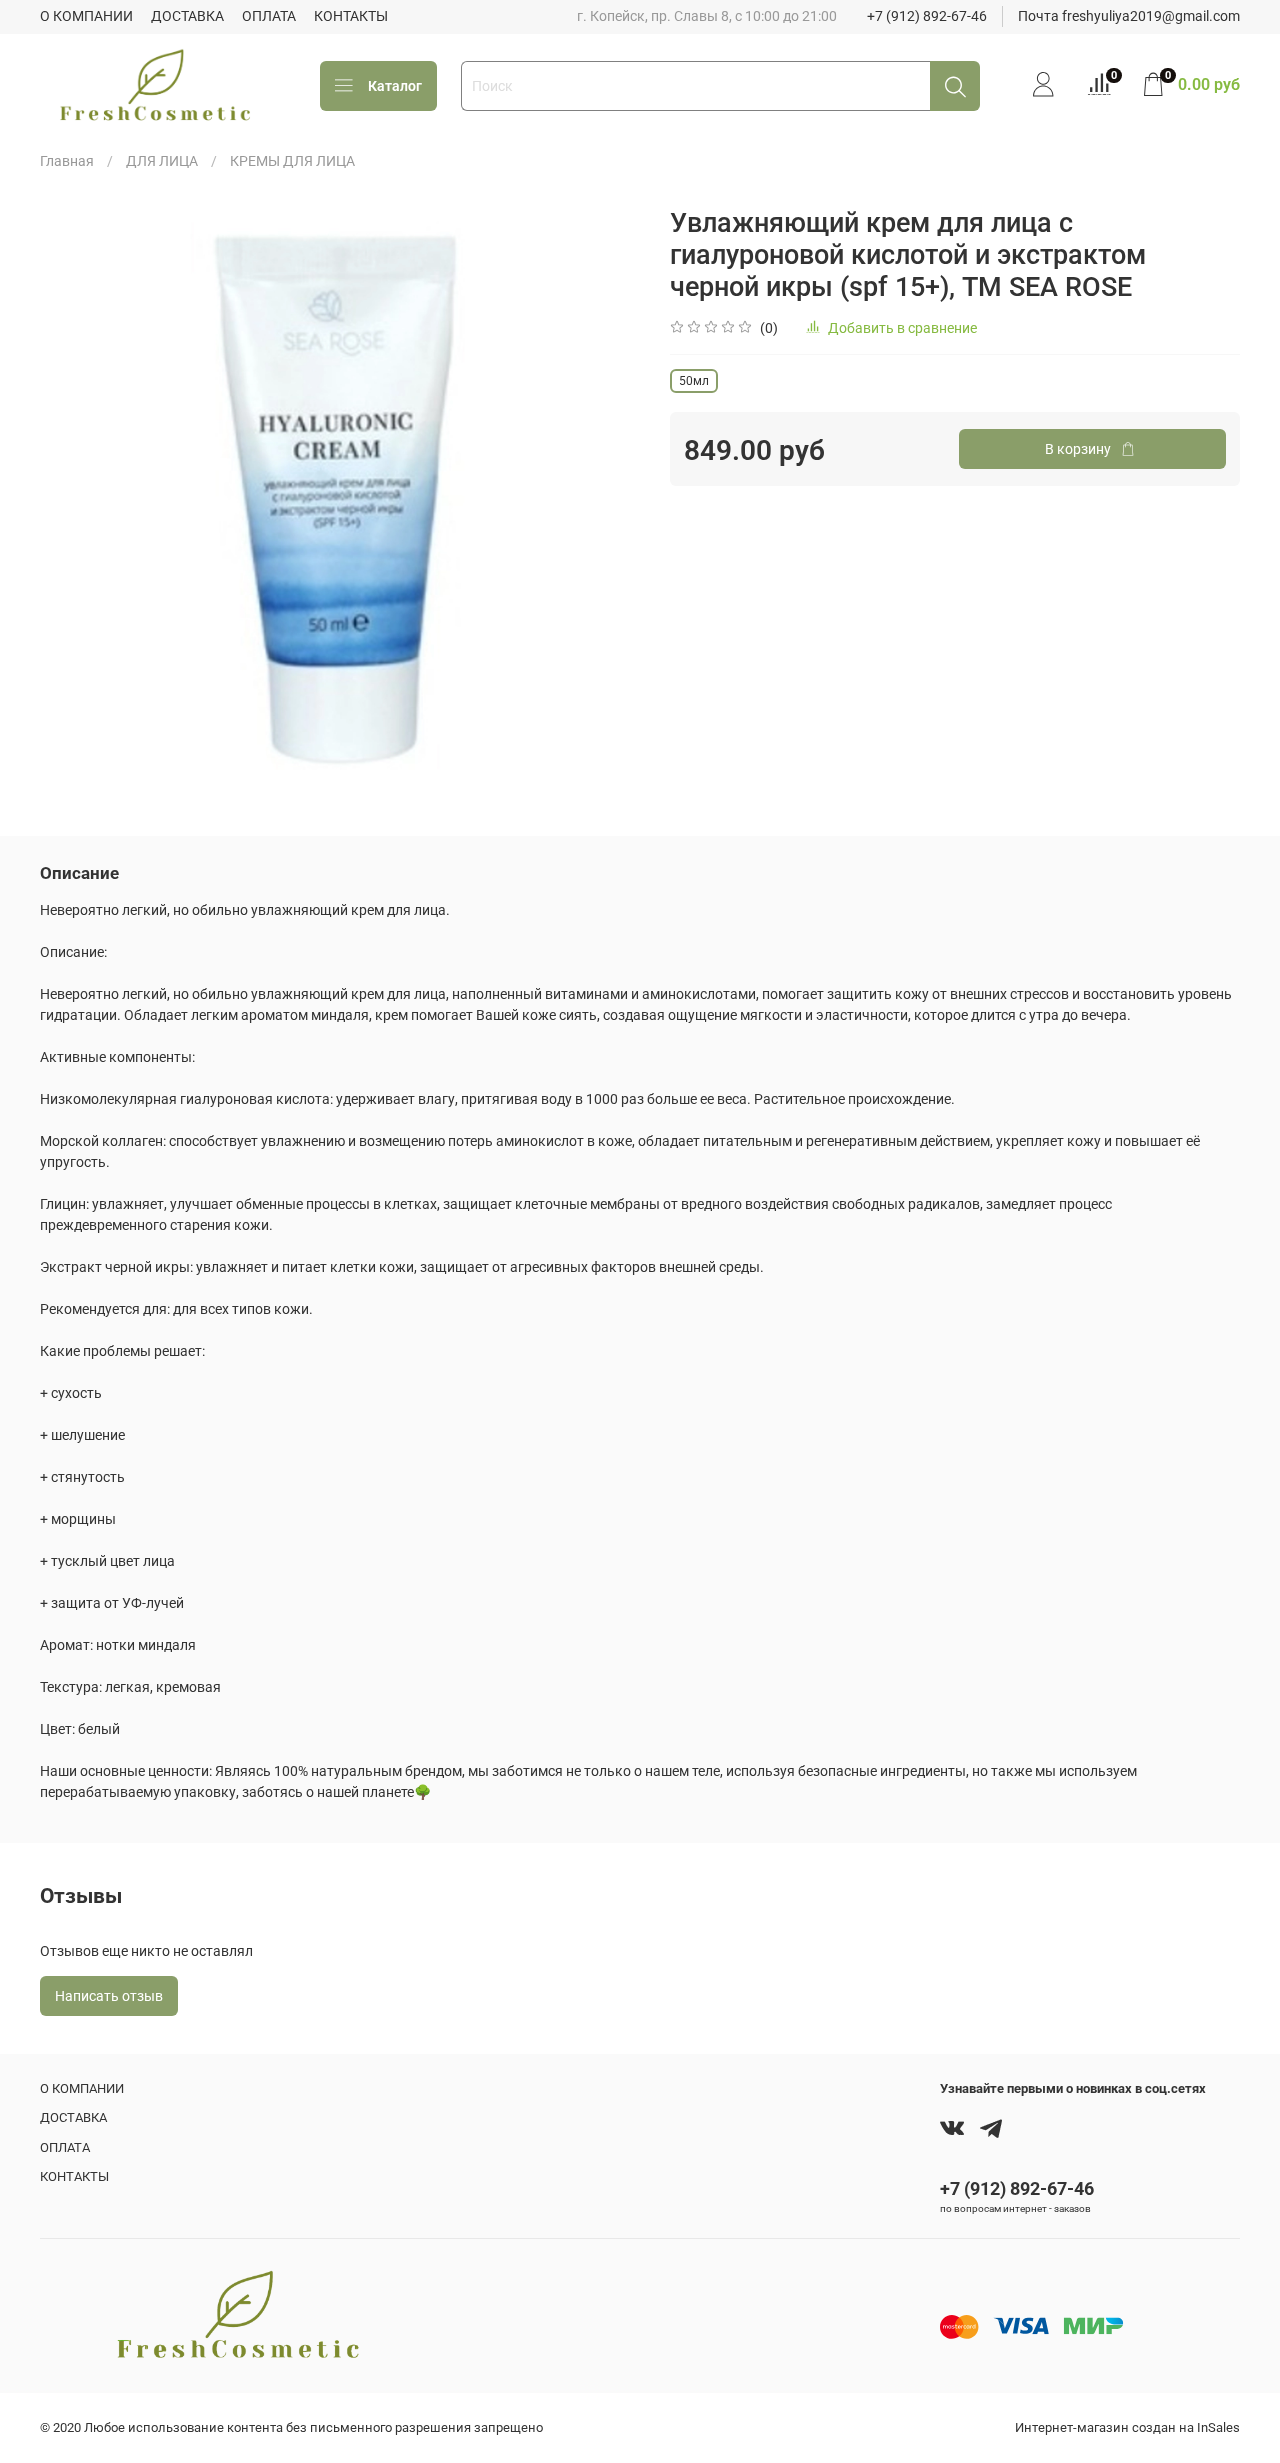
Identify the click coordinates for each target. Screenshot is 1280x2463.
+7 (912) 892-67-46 (927, 16)
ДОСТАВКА (187, 16)
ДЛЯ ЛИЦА (162, 161)
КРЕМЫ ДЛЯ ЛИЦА (292, 161)
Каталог (395, 86)
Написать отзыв (109, 1996)
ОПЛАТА (269, 16)
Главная (67, 161)
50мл (694, 381)
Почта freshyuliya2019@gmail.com (1129, 16)
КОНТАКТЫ (351, 16)
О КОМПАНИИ (86, 16)
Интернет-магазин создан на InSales (1127, 2427)
